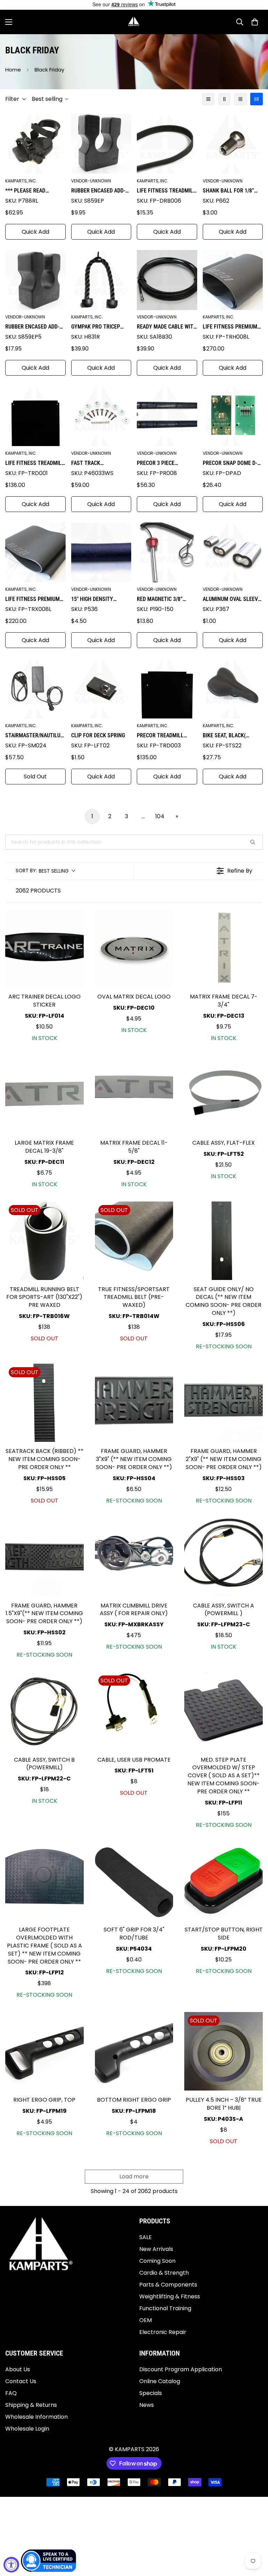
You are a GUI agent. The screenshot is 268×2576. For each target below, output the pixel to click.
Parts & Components (168, 2285)
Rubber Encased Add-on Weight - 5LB (32, 327)
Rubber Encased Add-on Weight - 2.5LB (98, 191)
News (147, 2405)
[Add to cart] (73, 921)
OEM (146, 2320)
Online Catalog (160, 2381)
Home (13, 70)
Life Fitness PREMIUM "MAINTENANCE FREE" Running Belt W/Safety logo (232, 327)
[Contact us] (49, 2561)
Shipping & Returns (31, 2405)
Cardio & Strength (164, 2273)
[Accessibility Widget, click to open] (11, 2565)
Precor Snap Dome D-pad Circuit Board (230, 464)
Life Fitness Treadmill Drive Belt (166, 191)
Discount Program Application (181, 2369)
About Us (18, 2369)
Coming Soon (157, 2261)
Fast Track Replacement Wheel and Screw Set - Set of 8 (101, 464)
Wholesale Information (36, 2417)
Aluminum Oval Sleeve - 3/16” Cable (232, 600)
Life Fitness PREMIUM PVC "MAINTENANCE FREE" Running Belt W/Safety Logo (32, 600)
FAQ (11, 2393)
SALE (146, 2237)
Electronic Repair (163, 2332)
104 (160, 816)
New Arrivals (156, 2249)
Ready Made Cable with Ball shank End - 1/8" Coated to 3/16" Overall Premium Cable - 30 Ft (167, 327)
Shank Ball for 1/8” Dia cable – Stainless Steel (231, 191)
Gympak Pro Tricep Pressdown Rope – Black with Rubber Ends (96, 327)
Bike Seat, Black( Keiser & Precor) (224, 736)
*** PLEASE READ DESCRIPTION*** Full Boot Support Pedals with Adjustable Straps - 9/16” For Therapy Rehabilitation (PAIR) (33, 191)
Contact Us (21, 2381)
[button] (255, 22)
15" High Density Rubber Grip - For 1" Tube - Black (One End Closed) (99, 600)
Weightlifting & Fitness (170, 2296)
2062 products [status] (38, 891)
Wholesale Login (27, 2429)
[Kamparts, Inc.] (134, 22)
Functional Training (165, 2308)
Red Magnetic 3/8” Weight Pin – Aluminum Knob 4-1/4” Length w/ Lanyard (166, 600)
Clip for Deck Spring (98, 735)
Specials (151, 2393)
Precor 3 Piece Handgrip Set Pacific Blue (164, 464)
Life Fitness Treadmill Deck (35, 464)
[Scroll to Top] (254, 2538)
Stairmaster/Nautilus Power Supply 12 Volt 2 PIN (34, 736)
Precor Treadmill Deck (160, 736)
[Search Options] (255, 842)
